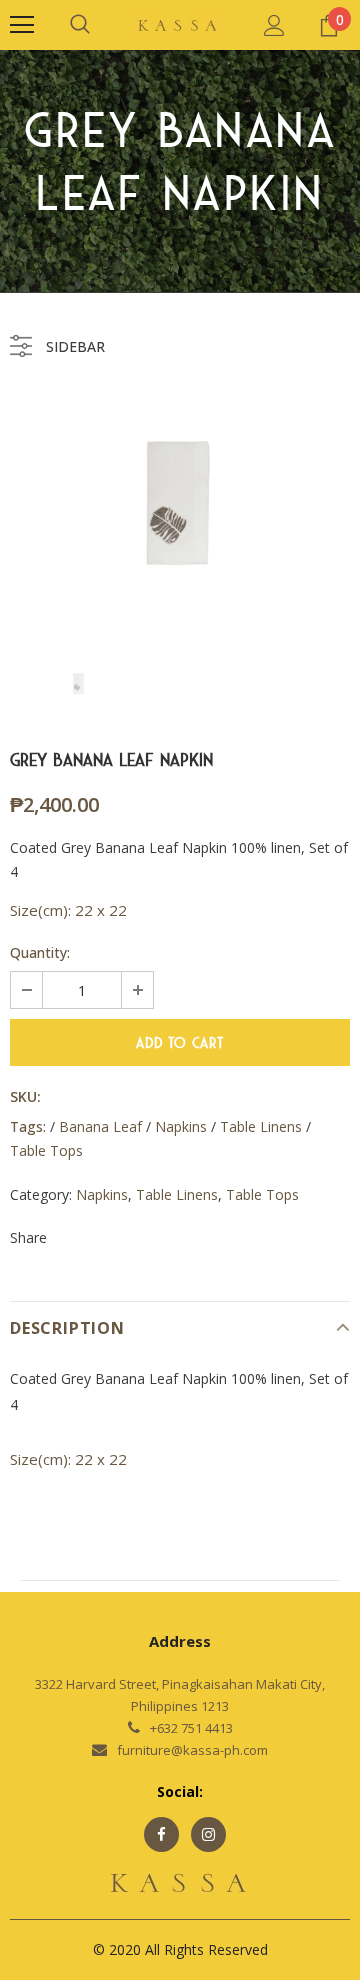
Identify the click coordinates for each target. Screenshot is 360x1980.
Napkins (102, 1194)
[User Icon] (274, 25)
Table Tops (262, 1194)
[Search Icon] (80, 25)
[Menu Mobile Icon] (22, 25)
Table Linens (177, 1194)
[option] (180, 504)
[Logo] (177, 25)
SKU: (25, 1096)
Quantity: (40, 952)
